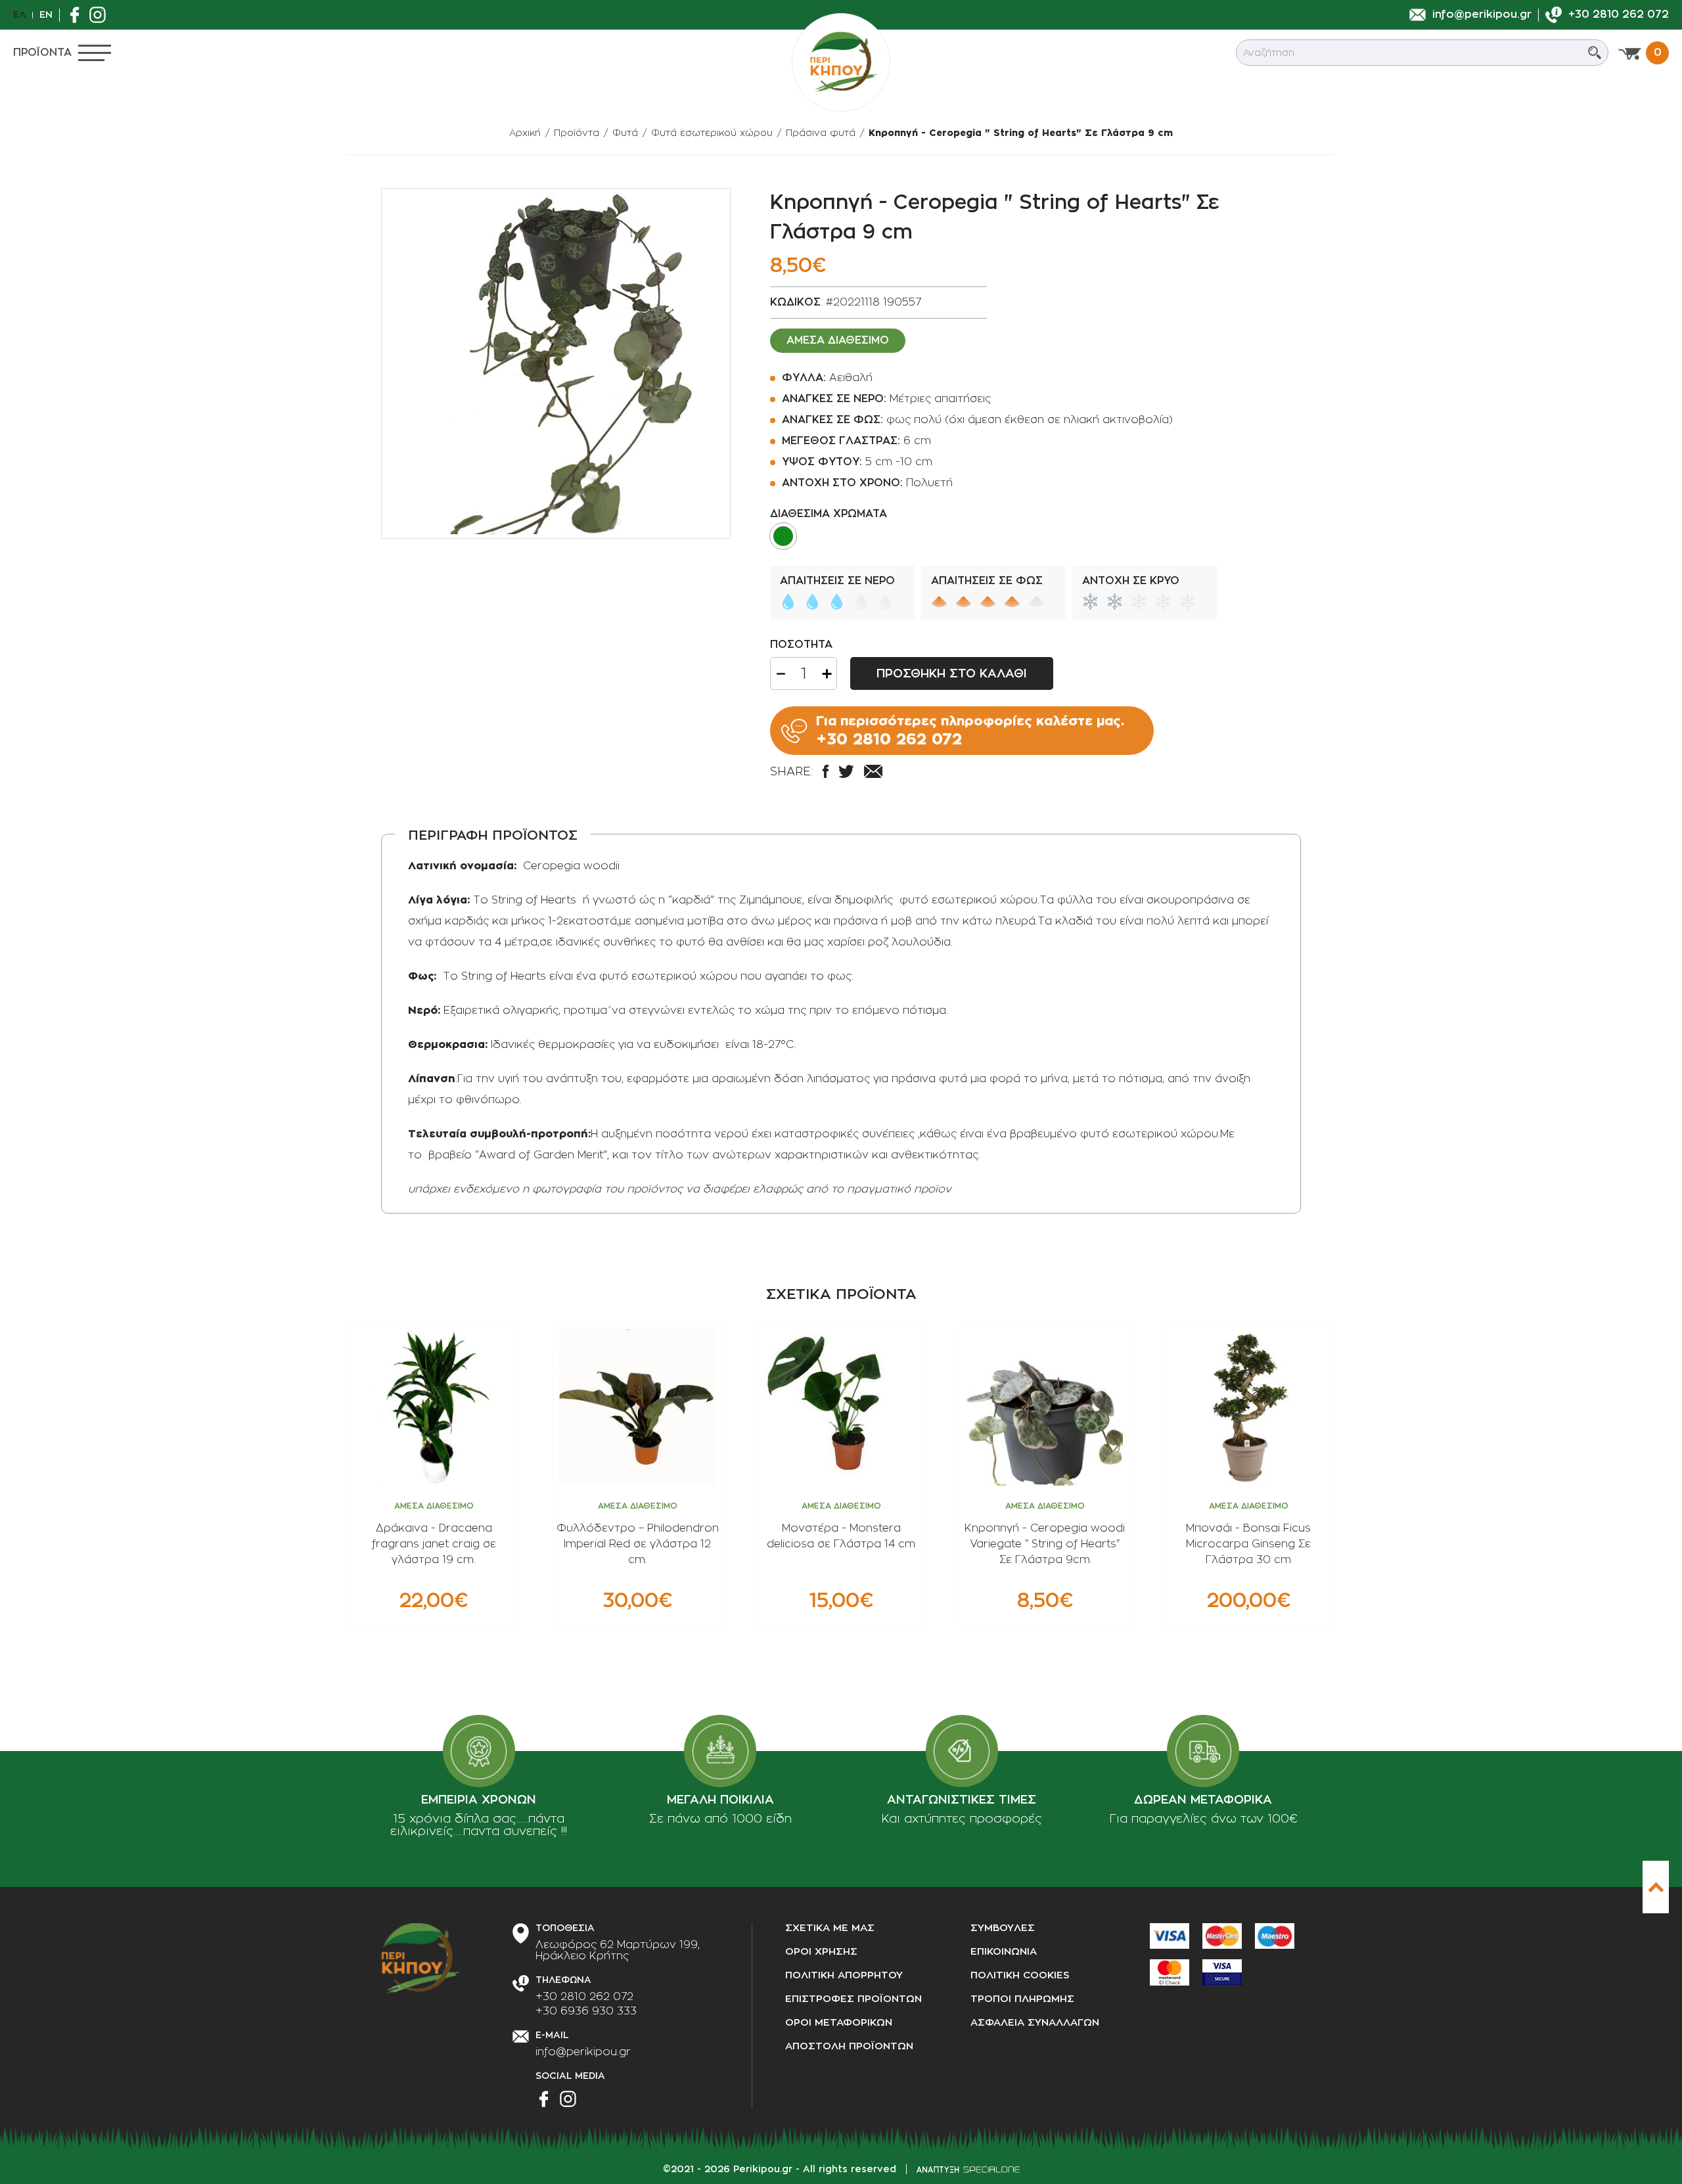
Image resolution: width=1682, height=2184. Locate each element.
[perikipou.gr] (841, 62)
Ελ (19, 14)
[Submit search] (1595, 53)
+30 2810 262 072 (584, 1997)
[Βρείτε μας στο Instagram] (101, 15)
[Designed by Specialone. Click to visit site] (968, 2170)
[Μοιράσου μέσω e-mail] (873, 771)
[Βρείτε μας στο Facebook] (78, 15)
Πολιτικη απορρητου (844, 1975)
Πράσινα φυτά (821, 133)
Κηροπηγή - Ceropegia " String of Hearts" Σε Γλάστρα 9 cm (1021, 133)
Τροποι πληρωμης (1022, 1999)
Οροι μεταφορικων (839, 2023)
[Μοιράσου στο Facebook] (826, 771)
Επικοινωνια (1004, 1952)
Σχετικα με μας (830, 1928)
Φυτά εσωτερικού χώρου (712, 133)
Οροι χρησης (821, 1952)
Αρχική (525, 133)
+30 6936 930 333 (586, 2011)
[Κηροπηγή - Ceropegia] (556, 363)
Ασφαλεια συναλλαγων (1035, 2023)
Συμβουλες (1003, 1928)
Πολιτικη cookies (1020, 1975)
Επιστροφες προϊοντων (853, 1999)
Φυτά (625, 133)
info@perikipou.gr (583, 2052)
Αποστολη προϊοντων (849, 2046)
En (46, 14)
